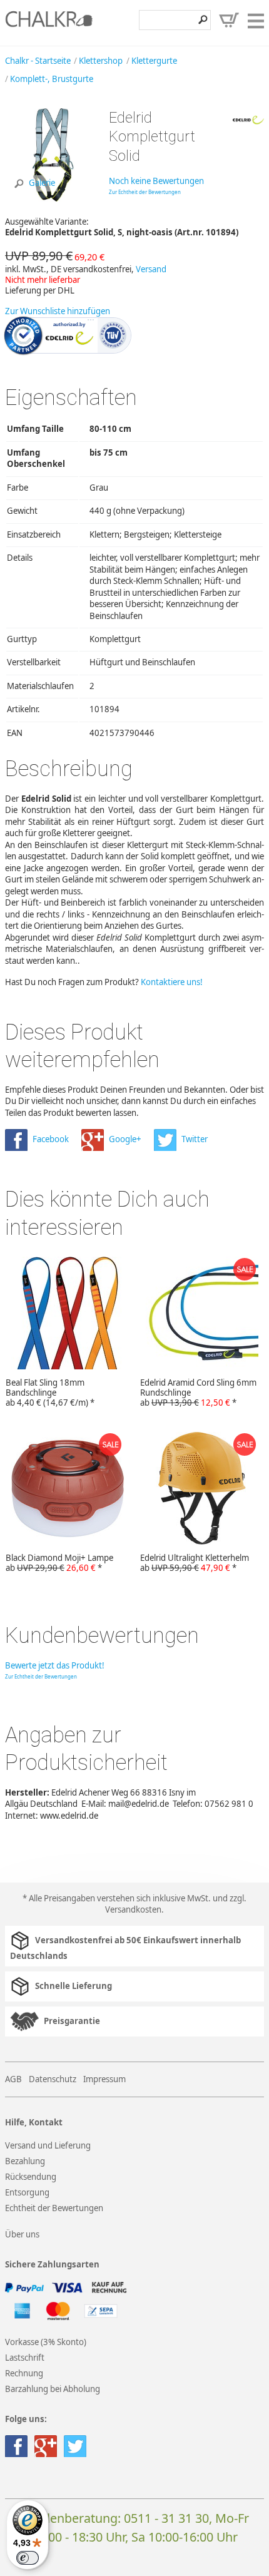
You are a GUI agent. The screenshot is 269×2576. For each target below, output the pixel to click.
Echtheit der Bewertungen (54, 2208)
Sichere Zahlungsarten (52, 2265)
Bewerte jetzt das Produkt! (55, 1665)
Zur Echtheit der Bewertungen (145, 192)
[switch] (28, 2558)
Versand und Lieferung (48, 2145)
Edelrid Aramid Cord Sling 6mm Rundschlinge (198, 1393)
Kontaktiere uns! (172, 982)
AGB (13, 2079)
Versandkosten (133, 1909)
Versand (151, 269)
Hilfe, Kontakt (34, 2123)
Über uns (22, 2234)
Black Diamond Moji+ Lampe (59, 1563)
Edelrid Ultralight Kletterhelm (195, 1563)
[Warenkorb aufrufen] (229, 20)
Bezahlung (25, 2161)
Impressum (104, 2079)
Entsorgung (27, 2192)
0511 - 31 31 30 (166, 2518)
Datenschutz (53, 2079)
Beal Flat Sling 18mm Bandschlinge (50, 1393)
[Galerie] (52, 198)
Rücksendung (31, 2177)
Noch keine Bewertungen (156, 181)
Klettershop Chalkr (49, 23)
